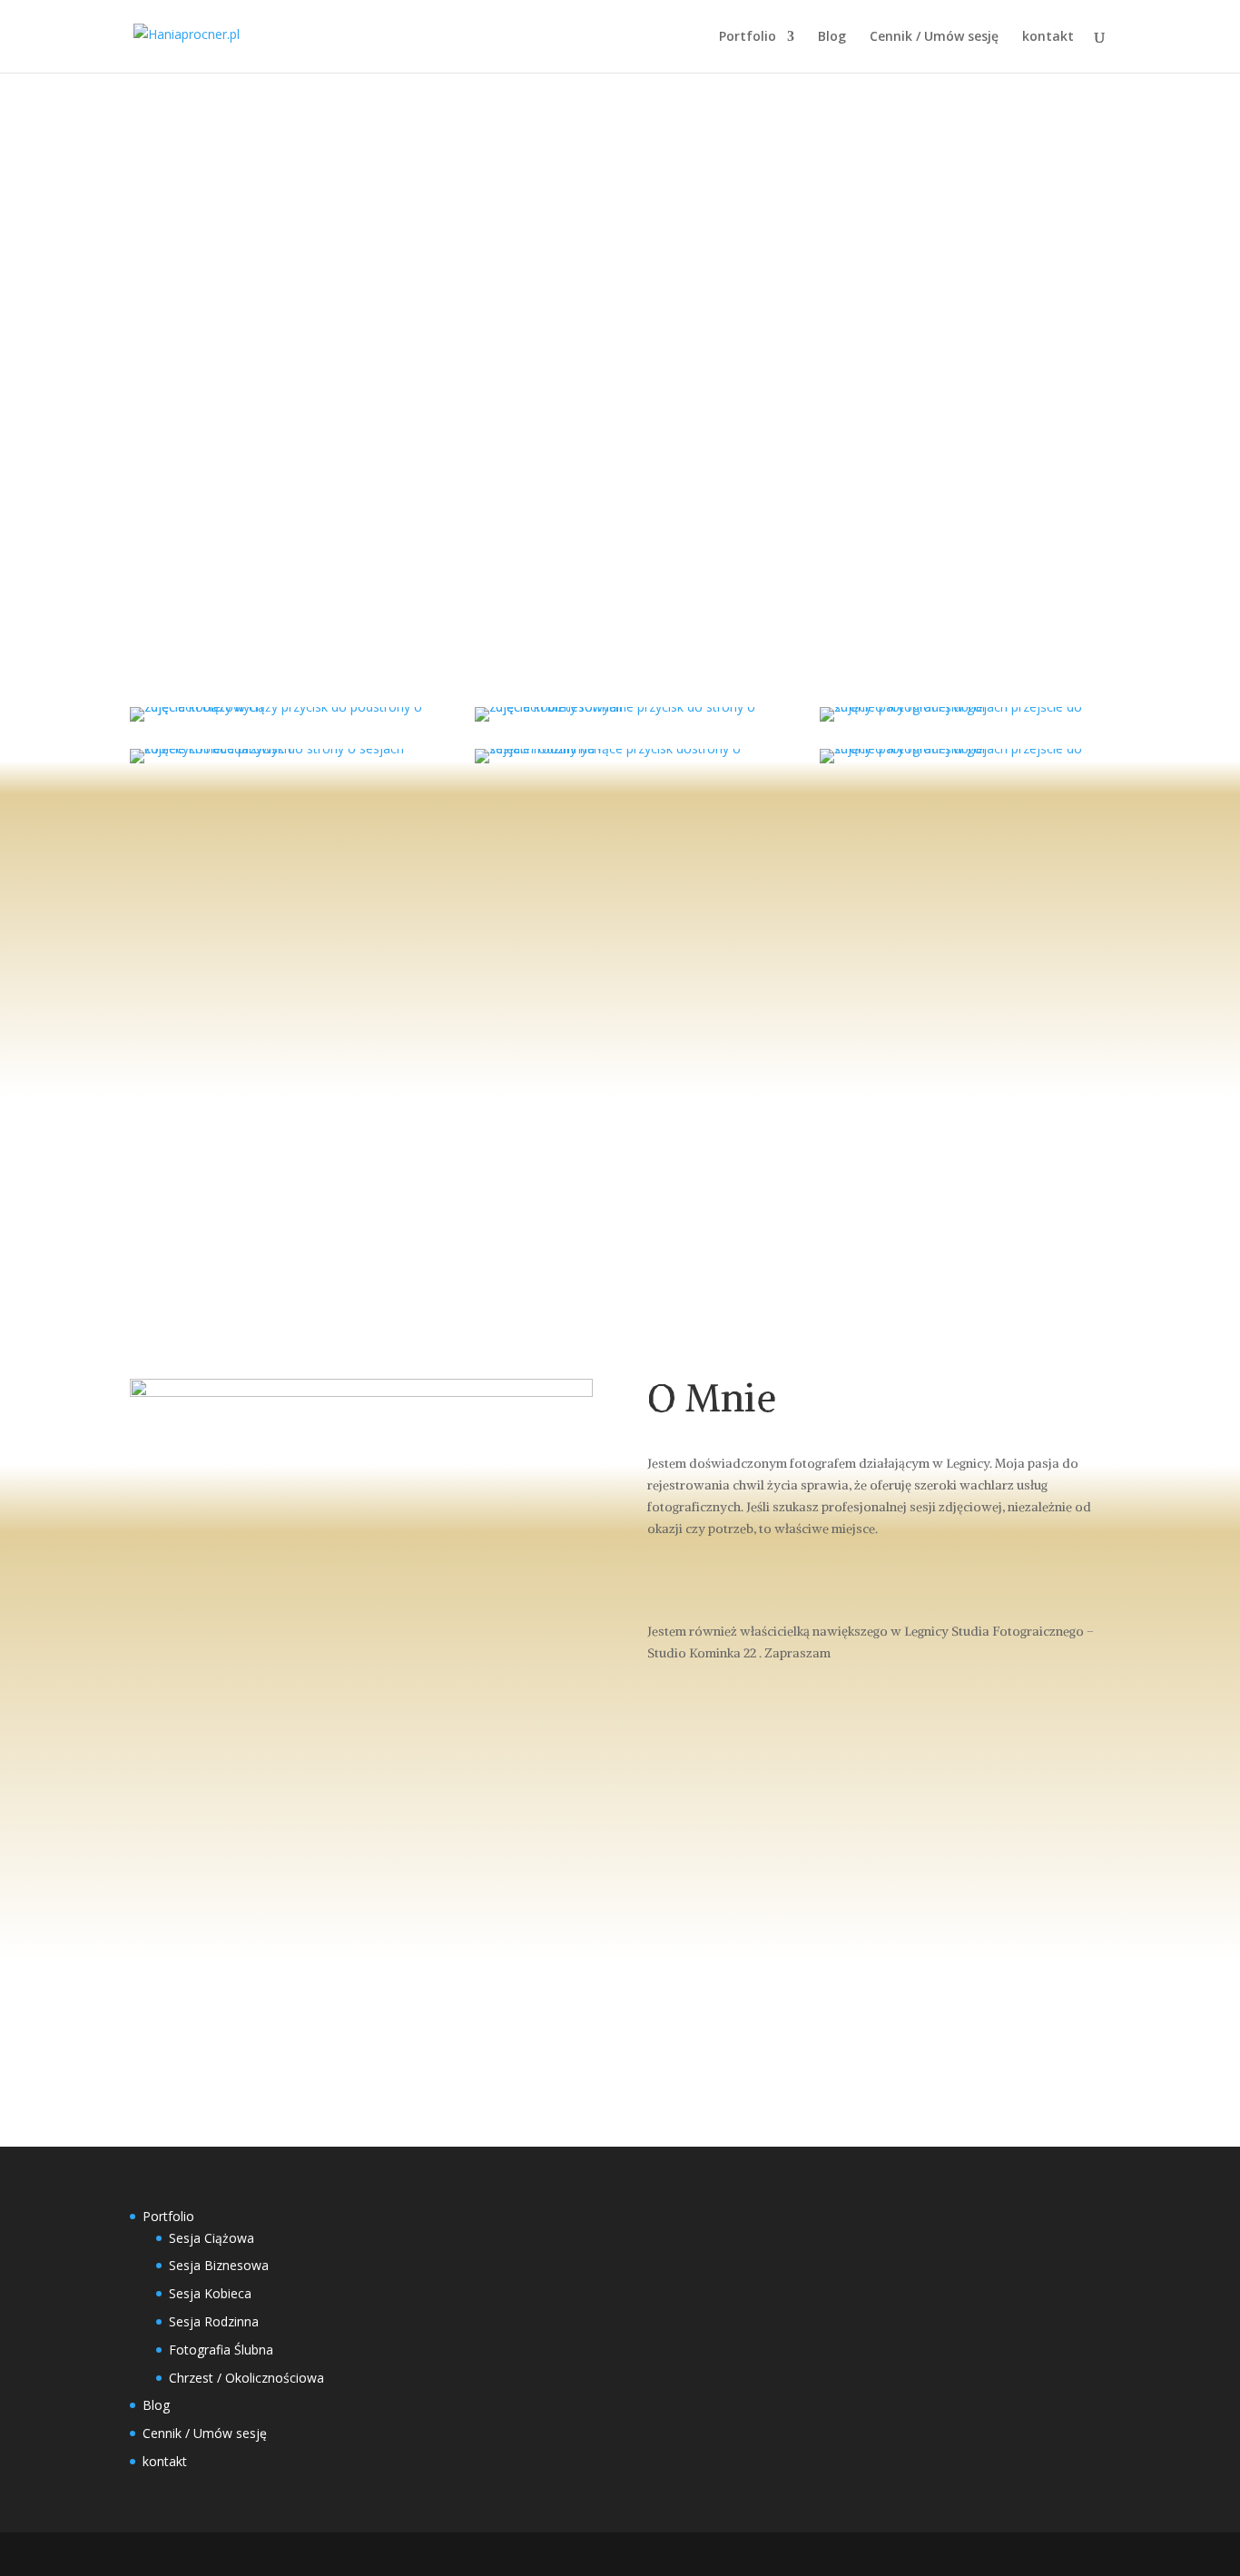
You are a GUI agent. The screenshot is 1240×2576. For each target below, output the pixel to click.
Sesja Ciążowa (212, 2238)
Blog (832, 37)
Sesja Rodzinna (214, 2321)
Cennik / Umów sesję (934, 37)
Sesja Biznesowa (219, 2265)
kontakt (1048, 37)
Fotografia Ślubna (221, 2350)
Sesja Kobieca (210, 2293)
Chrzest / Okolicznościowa (246, 2378)
